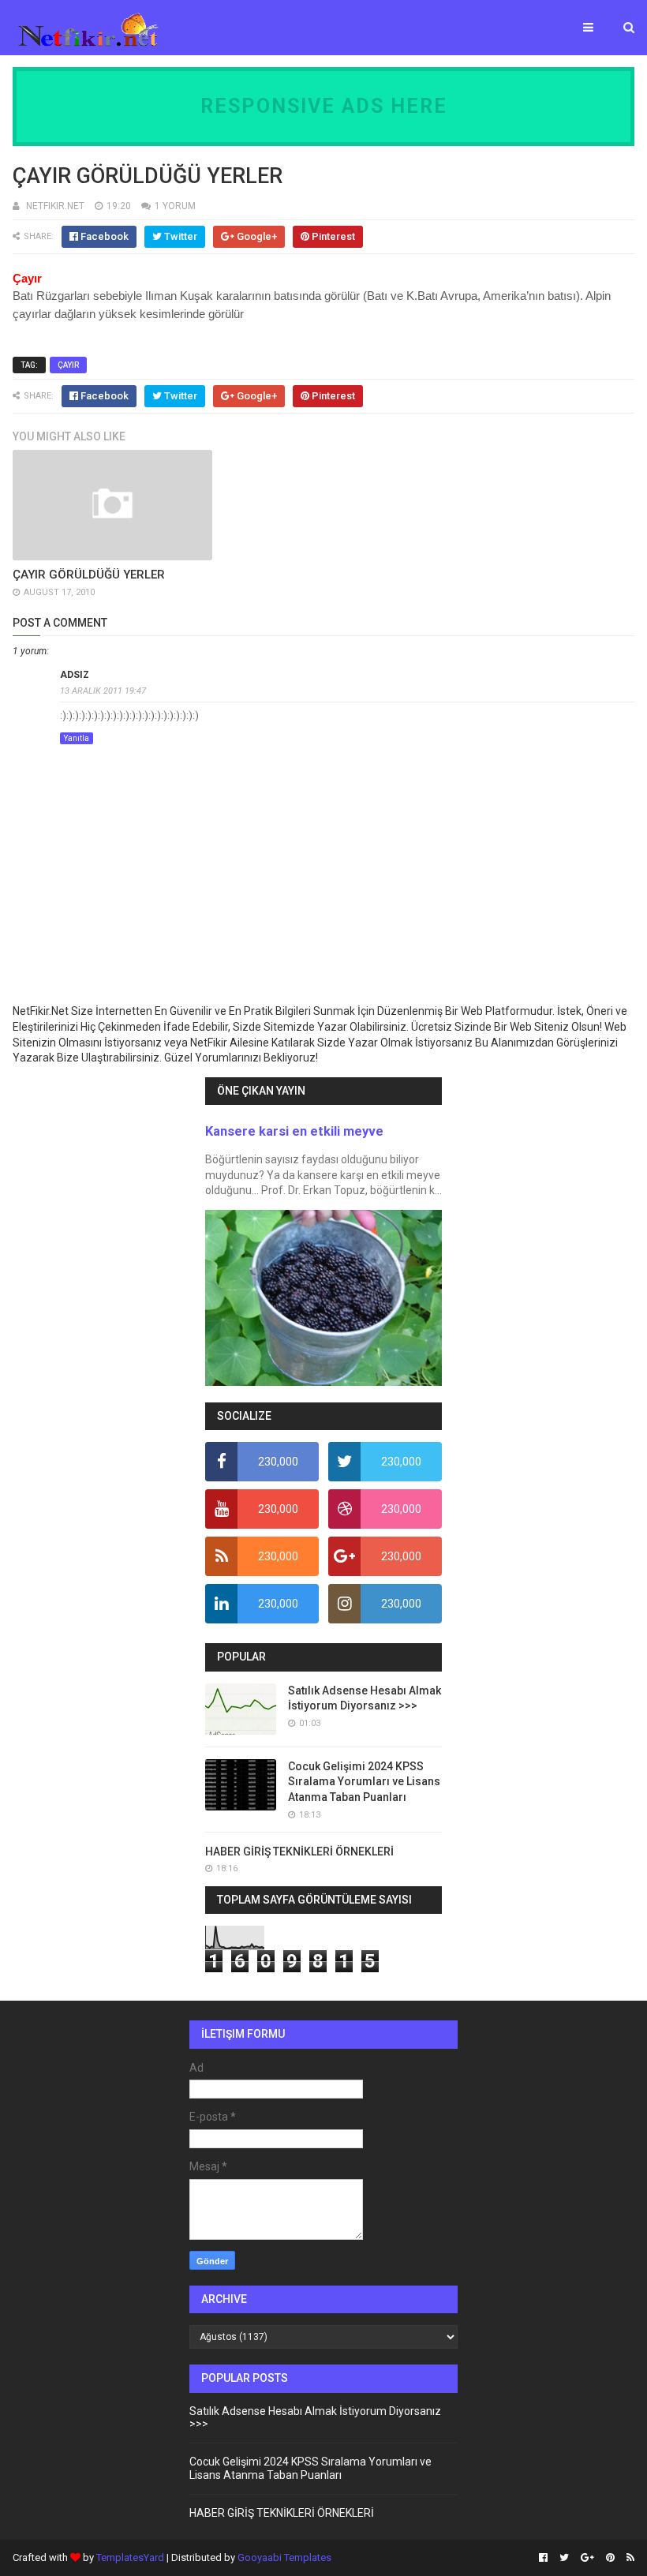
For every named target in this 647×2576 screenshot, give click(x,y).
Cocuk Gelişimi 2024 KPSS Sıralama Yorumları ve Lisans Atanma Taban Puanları (364, 1782)
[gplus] (587, 2558)
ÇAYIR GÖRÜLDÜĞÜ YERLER (89, 575)
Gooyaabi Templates (284, 2557)
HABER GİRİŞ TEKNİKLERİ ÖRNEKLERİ (299, 1851)
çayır (68, 365)
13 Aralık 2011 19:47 (103, 691)
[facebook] (543, 2558)
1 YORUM (175, 206)
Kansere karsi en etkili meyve (294, 1131)
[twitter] (564, 2558)
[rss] (628, 2558)
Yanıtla (77, 738)
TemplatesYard (130, 2557)
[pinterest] (610, 2558)
